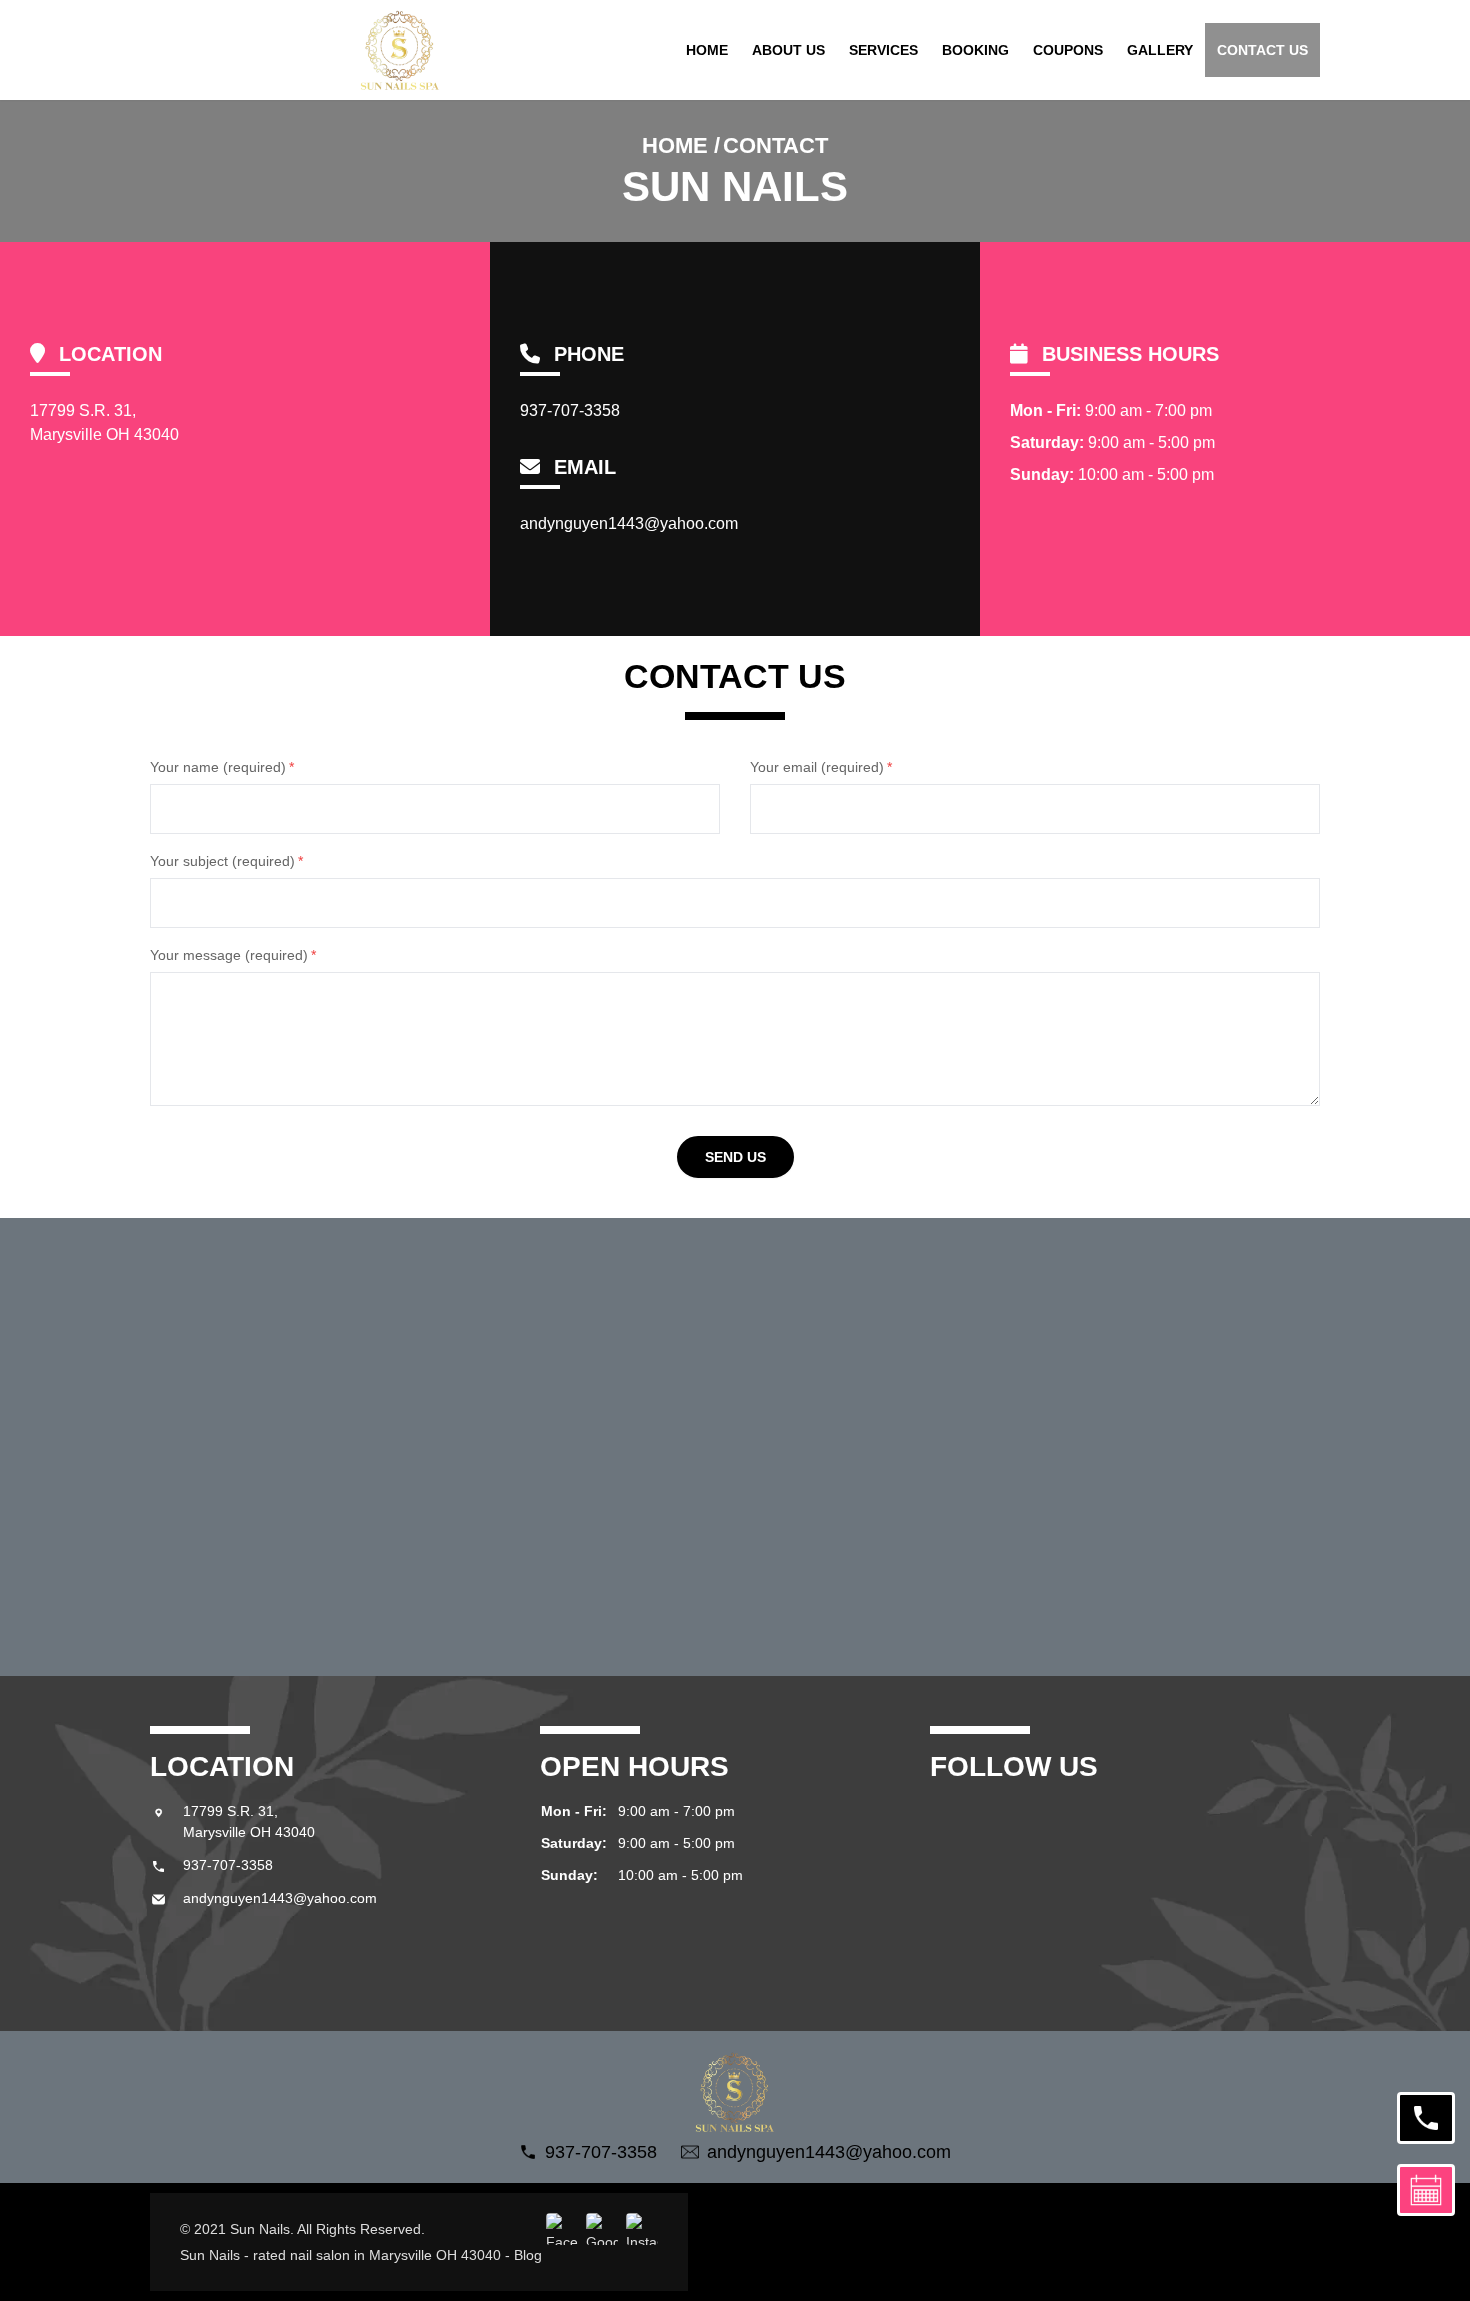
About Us (788, 50)
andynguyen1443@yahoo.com (629, 523)
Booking (975, 50)
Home (707, 50)
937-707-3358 (570, 410)
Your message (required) (233, 955)
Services (883, 50)
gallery (1160, 50)
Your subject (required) (226, 861)
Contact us (1262, 50)
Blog (528, 2255)
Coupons (1068, 50)
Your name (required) (222, 767)
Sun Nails (210, 2255)
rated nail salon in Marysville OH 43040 (377, 2255)
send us (735, 1157)
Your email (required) (821, 767)
